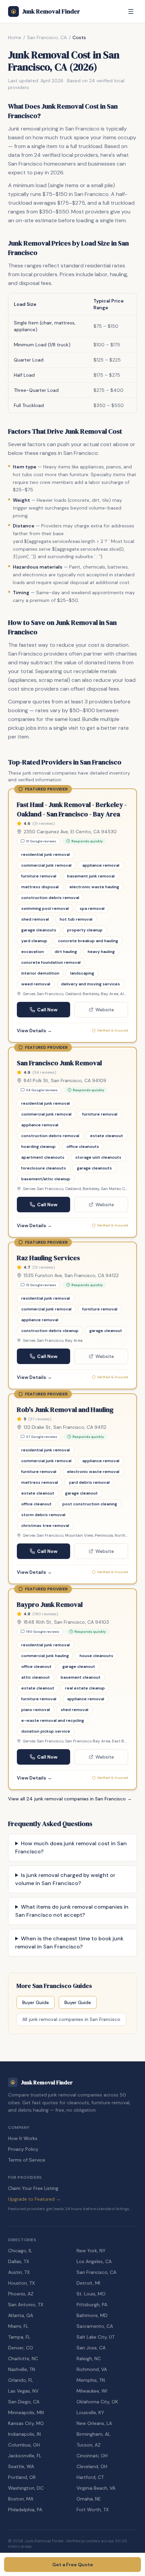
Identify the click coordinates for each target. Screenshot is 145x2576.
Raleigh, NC (89, 2358)
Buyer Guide (36, 2002)
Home (15, 37)
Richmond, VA (92, 2369)
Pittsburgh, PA (92, 2305)
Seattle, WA (21, 2466)
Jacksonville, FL (25, 2456)
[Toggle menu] (131, 11)
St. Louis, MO (91, 2294)
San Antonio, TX (26, 2305)
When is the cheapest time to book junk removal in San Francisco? (69, 1943)
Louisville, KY (90, 2412)
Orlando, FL (21, 2380)
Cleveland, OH (92, 2466)
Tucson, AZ (89, 2445)
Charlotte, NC (23, 2358)
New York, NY (91, 2251)
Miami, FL (18, 2326)
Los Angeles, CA (94, 2261)
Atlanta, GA (21, 2315)
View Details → (34, 1031)
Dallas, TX (19, 2261)
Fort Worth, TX (93, 2510)
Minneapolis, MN (26, 2412)
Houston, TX (21, 2283)
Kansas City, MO (26, 2423)
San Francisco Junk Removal (59, 1063)
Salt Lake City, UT (96, 2337)
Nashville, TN (22, 2369)
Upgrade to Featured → (34, 2199)
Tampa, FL (19, 2337)
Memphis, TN (91, 2380)
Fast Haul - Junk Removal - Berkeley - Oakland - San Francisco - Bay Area (72, 809)
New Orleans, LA (94, 2423)
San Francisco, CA (47, 37)
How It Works (23, 2138)
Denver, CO (21, 2348)
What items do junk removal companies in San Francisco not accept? (72, 1911)
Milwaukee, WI (92, 2391)
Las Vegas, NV (23, 2391)
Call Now (47, 1010)
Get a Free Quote (73, 2565)
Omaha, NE (89, 2499)
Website (105, 1010)
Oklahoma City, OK (97, 2402)
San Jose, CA (91, 2348)
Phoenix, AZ (21, 2294)
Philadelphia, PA (25, 2510)
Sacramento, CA (95, 2326)
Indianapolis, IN (24, 2434)
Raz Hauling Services (48, 1258)
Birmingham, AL (93, 2434)
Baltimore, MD (92, 2315)
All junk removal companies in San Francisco (71, 2019)
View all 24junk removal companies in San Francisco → (70, 1799)
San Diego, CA (24, 2402)
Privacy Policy (23, 2149)
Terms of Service (27, 2160)
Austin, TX (19, 2272)
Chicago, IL (20, 2251)
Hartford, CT (90, 2477)
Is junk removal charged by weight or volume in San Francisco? (65, 1879)
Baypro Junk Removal (50, 1604)
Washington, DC (26, 2488)
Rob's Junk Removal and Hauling (65, 1410)
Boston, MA (21, 2499)
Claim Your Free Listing (33, 2188)
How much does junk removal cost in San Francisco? (71, 1847)
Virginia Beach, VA (96, 2488)
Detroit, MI (88, 2283)
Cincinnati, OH (92, 2456)
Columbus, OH (24, 2445)
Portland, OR (22, 2477)
